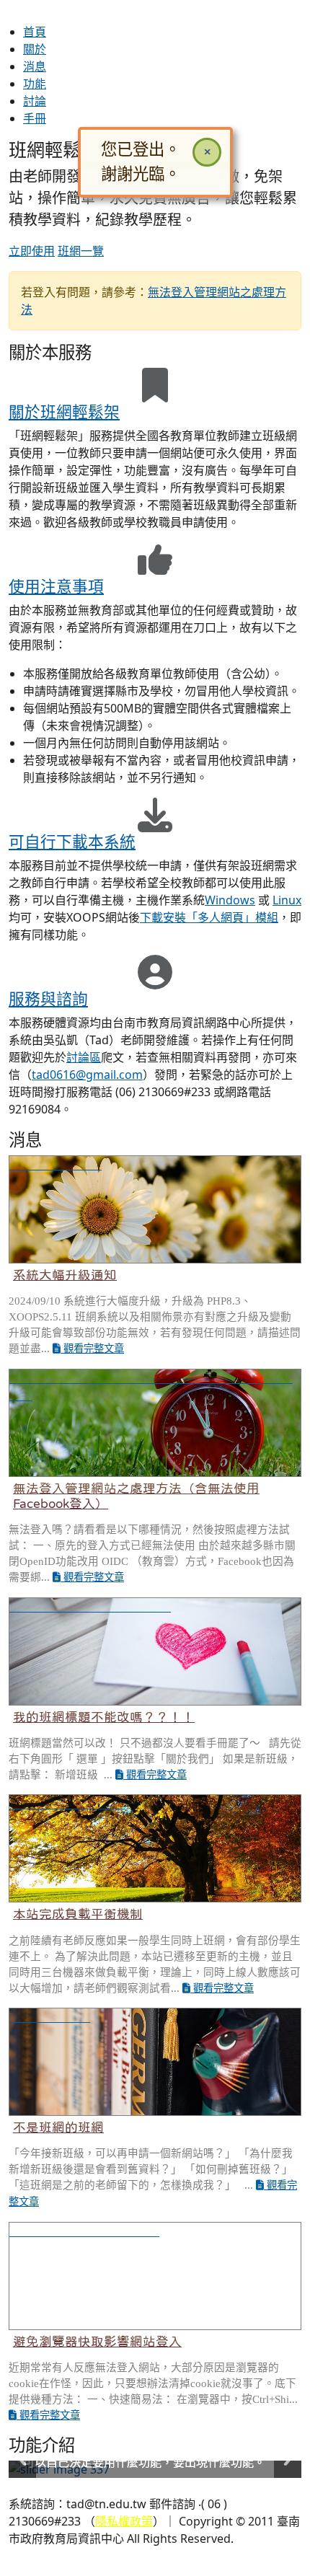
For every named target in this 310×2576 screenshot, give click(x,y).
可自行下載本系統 (72, 841)
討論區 (84, 1057)
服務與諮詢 (48, 998)
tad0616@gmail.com (87, 1075)
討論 (35, 101)
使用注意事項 (56, 586)
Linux (287, 900)
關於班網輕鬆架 (64, 411)
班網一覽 (81, 251)
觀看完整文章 (92, 1349)
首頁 (35, 32)
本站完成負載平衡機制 (78, 1914)
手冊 (35, 118)
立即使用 (32, 251)
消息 (35, 66)
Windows (230, 900)
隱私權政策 (124, 2521)
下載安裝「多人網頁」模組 (209, 917)
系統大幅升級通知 (65, 1275)
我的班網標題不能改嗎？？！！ (104, 1717)
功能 (35, 84)
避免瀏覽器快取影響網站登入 (97, 2342)
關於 (35, 49)
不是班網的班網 (58, 2127)
